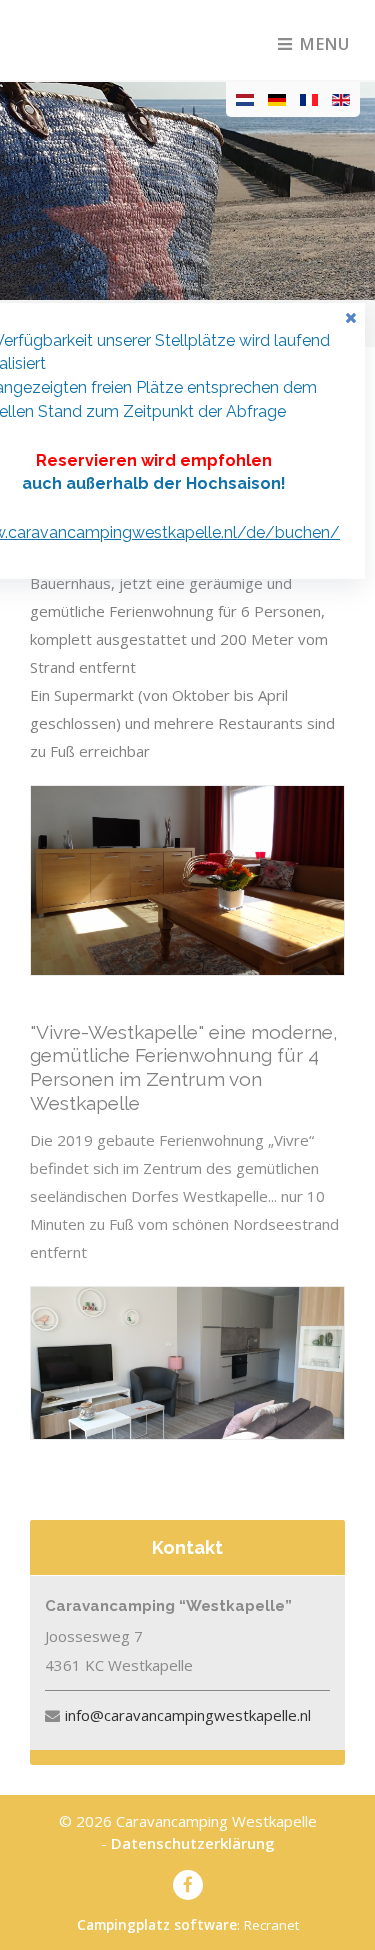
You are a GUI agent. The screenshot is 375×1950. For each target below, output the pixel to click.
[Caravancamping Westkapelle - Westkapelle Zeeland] (113, 40)
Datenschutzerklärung (193, 1843)
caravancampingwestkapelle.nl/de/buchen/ (174, 532)
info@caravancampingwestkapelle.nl (188, 1715)
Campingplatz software (157, 1925)
